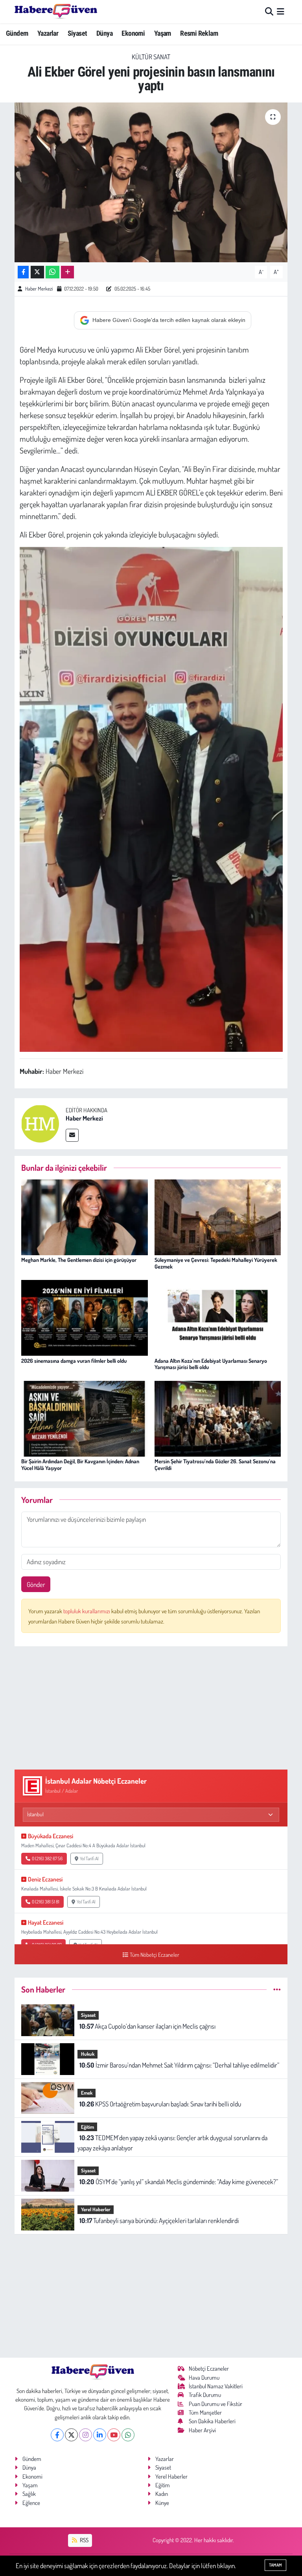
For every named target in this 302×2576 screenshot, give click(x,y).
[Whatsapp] (128, 2435)
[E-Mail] (72, 1135)
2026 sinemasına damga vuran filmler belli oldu (74, 1361)
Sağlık (29, 2494)
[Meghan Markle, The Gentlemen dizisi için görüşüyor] (85, 1217)
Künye (162, 2503)
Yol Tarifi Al (89, 1858)
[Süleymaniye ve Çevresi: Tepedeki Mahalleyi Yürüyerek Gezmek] (218, 1217)
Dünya (104, 33)
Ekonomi (133, 33)
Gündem (17, 33)
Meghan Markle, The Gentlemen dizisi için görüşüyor (79, 1260)
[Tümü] (277, 1989)
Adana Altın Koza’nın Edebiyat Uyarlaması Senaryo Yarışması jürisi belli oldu (211, 1364)
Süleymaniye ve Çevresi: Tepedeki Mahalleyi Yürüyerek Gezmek (216, 1263)
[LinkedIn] (100, 2435)
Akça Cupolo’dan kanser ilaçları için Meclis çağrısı (147, 2026)
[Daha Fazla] (67, 272)
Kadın (162, 2494)
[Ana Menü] (281, 12)
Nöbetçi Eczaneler (209, 2368)
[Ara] (269, 12)
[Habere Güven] (56, 11)
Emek (87, 2093)
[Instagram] (86, 2435)
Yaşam (163, 33)
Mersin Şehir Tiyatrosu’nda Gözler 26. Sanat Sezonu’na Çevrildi (215, 1464)
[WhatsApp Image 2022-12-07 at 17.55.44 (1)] (151, 798)
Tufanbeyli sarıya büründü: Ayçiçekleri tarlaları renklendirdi (159, 2220)
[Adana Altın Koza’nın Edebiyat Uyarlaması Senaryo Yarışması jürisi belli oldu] (218, 1317)
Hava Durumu (204, 2378)
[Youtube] (114, 2435)
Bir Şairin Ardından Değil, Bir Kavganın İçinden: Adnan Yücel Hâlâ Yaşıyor (80, 1464)
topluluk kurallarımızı (87, 1611)
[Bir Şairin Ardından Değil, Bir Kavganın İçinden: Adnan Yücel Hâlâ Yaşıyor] (85, 1418)
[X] (71, 2435)
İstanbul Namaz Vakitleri (216, 2386)
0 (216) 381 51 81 (46, 1902)
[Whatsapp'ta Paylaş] (52, 272)
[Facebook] (57, 2435)
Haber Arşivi (202, 2430)
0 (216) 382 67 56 (47, 1858)
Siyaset (77, 33)
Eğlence (31, 2503)
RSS (84, 2540)
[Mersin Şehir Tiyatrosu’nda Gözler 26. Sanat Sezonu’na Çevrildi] (218, 1418)
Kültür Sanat (151, 57)
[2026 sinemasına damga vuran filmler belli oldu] (85, 1317)
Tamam (275, 2565)
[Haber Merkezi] (40, 1123)
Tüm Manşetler (205, 2412)
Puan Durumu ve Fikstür (215, 2404)
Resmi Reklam (199, 33)
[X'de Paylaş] (37, 272)
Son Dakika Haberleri (212, 2421)
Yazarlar (48, 33)
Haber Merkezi (39, 289)
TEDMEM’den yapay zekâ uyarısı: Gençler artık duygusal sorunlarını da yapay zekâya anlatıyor (172, 2143)
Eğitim (87, 2127)
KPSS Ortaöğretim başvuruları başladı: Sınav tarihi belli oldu (160, 2104)
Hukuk (88, 2054)
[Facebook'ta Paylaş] (23, 272)
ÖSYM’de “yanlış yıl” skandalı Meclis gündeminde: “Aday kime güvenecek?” (179, 2182)
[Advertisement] (151, 1708)
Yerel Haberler (96, 2209)
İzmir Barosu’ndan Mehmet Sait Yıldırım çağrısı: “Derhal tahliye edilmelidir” (179, 2065)
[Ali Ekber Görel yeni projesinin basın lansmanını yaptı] (151, 182)
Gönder (36, 1584)
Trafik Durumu (205, 2395)
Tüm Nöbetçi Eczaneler (155, 1954)
